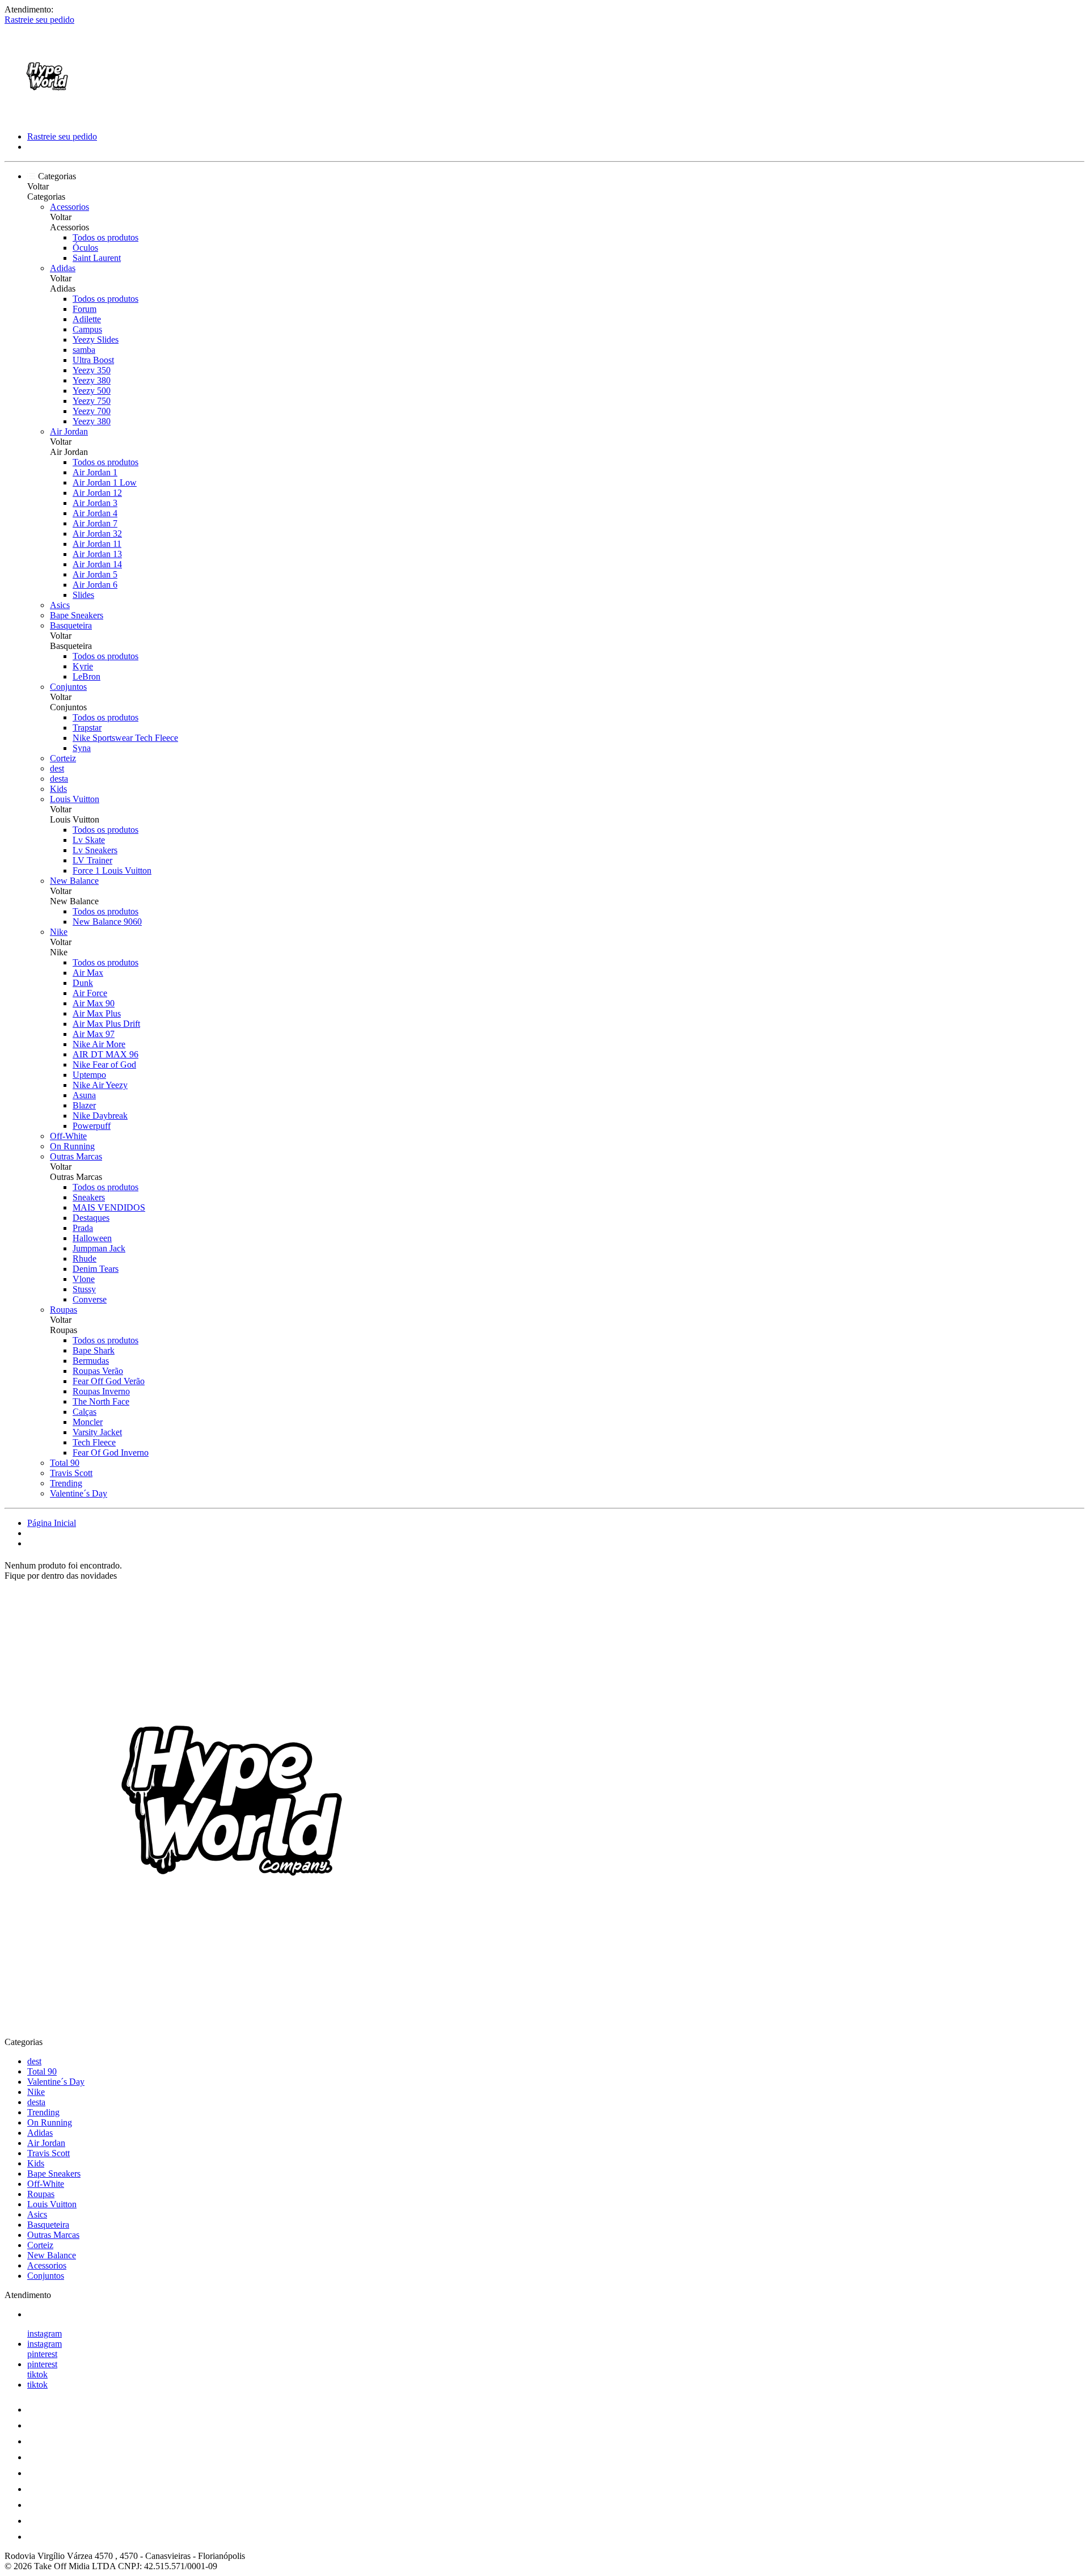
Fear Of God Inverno (111, 1453)
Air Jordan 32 (97, 534)
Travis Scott (71, 1473)
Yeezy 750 (92, 401)
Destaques (91, 1218)
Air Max (88, 973)
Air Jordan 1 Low (105, 482)
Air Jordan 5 (95, 574)
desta (59, 779)
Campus (87, 329)
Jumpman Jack (99, 1248)
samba (84, 350)
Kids (58, 789)
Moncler (88, 1422)
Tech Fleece (94, 1442)
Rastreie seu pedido (39, 20)
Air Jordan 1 (95, 472)
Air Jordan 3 (95, 503)
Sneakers (89, 1197)
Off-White (68, 1136)
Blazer (84, 1105)
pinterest (42, 2354)
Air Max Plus (97, 1013)
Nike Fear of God (104, 1064)
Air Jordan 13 (97, 554)
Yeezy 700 (92, 411)
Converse (90, 1299)
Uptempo (89, 1075)
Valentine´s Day (79, 1493)
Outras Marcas (76, 1156)
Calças (85, 1412)
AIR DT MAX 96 (105, 1054)
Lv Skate (89, 840)
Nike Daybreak (100, 1116)
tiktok (37, 2374)
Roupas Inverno (101, 1391)
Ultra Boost (93, 360)
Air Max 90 (94, 1003)
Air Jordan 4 (95, 513)
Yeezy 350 (92, 370)
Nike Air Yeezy (100, 1085)
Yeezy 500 (92, 391)
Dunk (83, 983)
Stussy (84, 1289)
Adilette (87, 319)
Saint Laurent (97, 258)
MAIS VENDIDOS (109, 1207)
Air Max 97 (94, 1034)
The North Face (101, 1401)
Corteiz (63, 758)
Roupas (64, 1310)
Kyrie (83, 666)
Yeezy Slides (96, 340)
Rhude (85, 1259)
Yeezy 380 (92, 380)
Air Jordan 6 (95, 585)
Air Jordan (69, 431)
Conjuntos (68, 687)
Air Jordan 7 (95, 523)
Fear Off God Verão (109, 1381)
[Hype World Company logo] (47, 117)
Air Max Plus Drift (106, 1024)
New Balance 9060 (107, 922)
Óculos (85, 248)
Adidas (63, 268)
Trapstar (87, 728)
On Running (72, 1146)
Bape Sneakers (77, 615)
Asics (60, 605)
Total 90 (65, 1463)
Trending (66, 1483)
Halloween (92, 1238)
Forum (85, 309)
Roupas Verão (98, 1371)
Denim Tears (96, 1269)
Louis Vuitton (75, 799)
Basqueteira (71, 625)
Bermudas (91, 1361)
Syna (82, 748)
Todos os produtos (105, 237)
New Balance (74, 881)
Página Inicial (52, 1523)
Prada (83, 1228)
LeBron (86, 676)
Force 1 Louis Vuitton (112, 870)
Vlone (84, 1279)
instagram (45, 2333)
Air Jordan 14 (97, 564)
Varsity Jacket (97, 1432)
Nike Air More (99, 1044)
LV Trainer (92, 860)
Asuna (84, 1095)
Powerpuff (92, 1126)
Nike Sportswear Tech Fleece (125, 738)
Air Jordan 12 (97, 493)
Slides (83, 595)
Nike (59, 932)
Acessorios (69, 207)
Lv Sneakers (95, 850)
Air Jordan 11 (97, 544)
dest (57, 768)
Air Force (90, 993)
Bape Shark (94, 1350)
